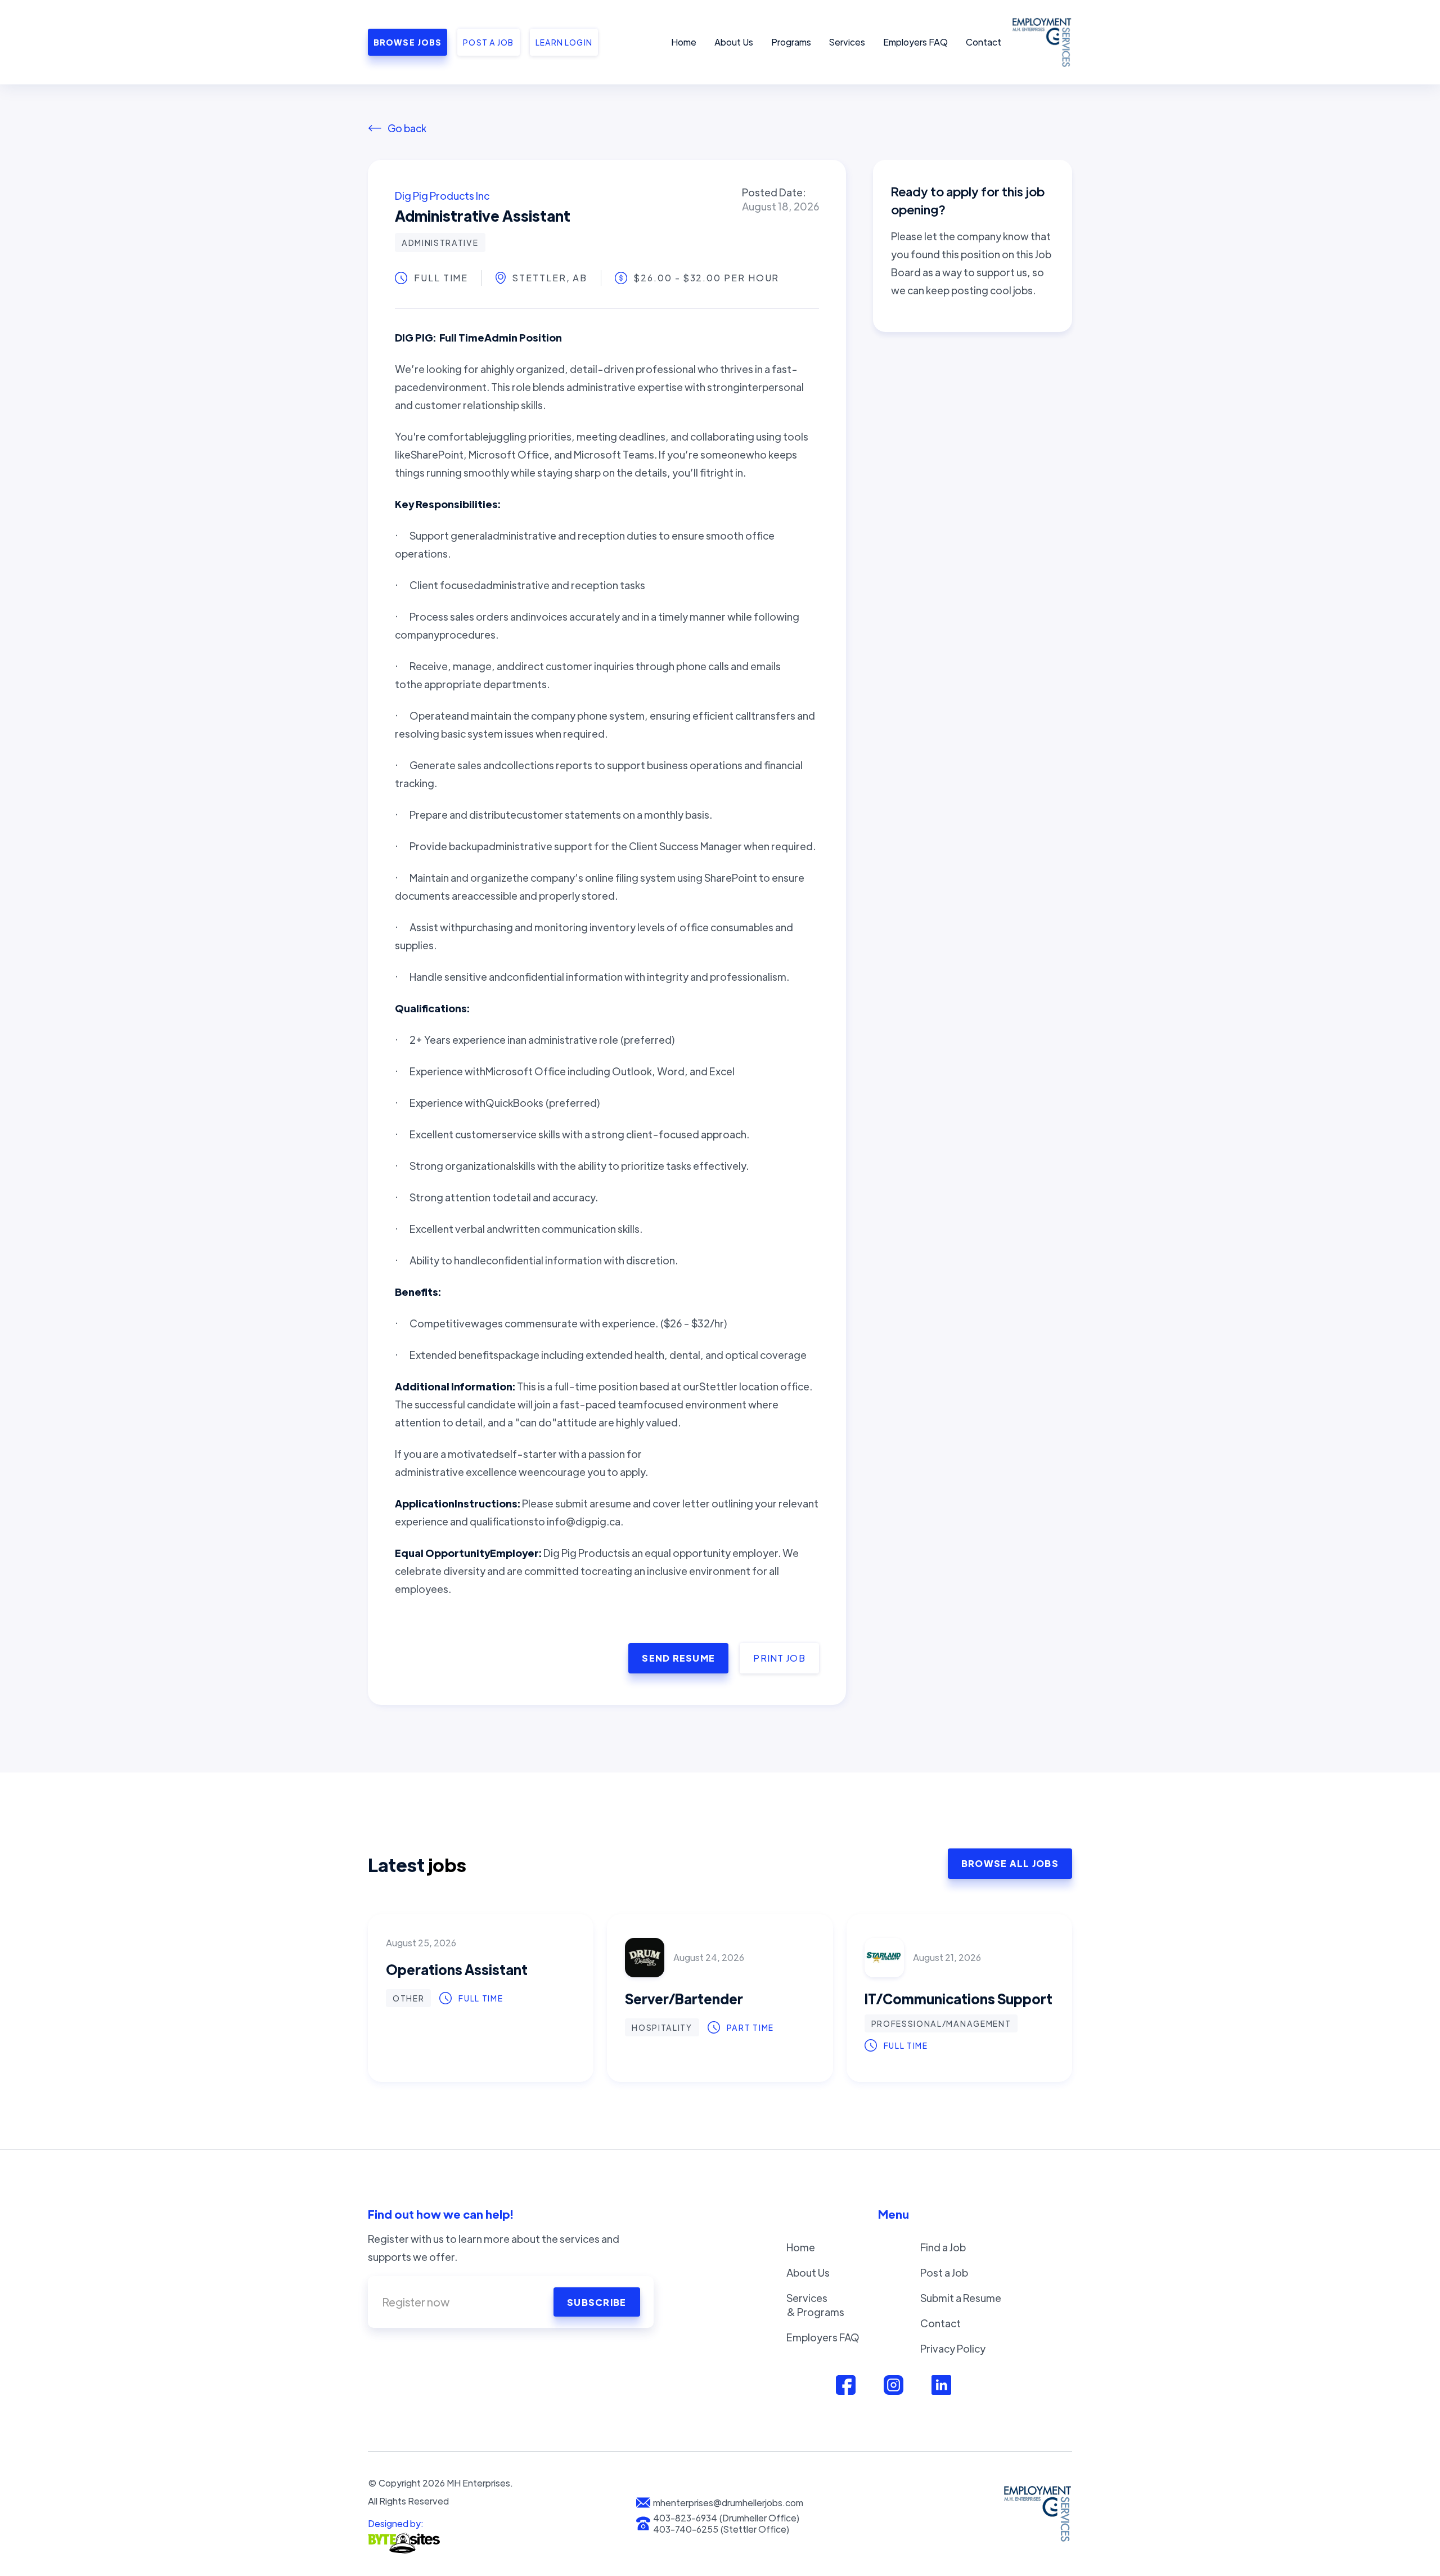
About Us (734, 42)
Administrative (440, 243)
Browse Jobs (408, 42)
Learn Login (564, 42)
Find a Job (943, 2247)
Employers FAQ (915, 42)
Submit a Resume (961, 2298)
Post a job (488, 42)
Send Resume (678, 1658)
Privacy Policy (953, 2348)
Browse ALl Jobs (1010, 1863)
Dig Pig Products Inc (442, 196)
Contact (984, 42)
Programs (791, 42)
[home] (1040, 42)
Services (847, 42)
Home (684, 42)
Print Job (779, 1658)
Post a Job (944, 2272)
